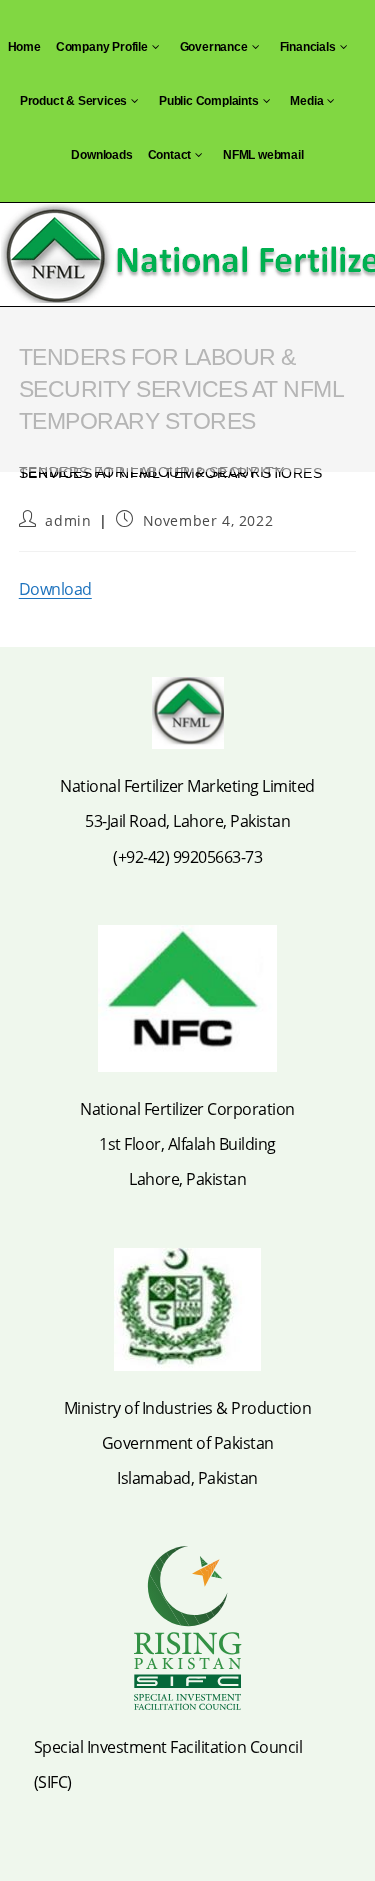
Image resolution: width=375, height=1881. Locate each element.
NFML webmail (263, 155)
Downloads (101, 155)
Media (306, 101)
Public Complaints (209, 101)
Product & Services (73, 101)
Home (24, 47)
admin (68, 520)
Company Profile (102, 47)
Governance (214, 47)
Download (55, 589)
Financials (308, 47)
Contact (170, 155)
